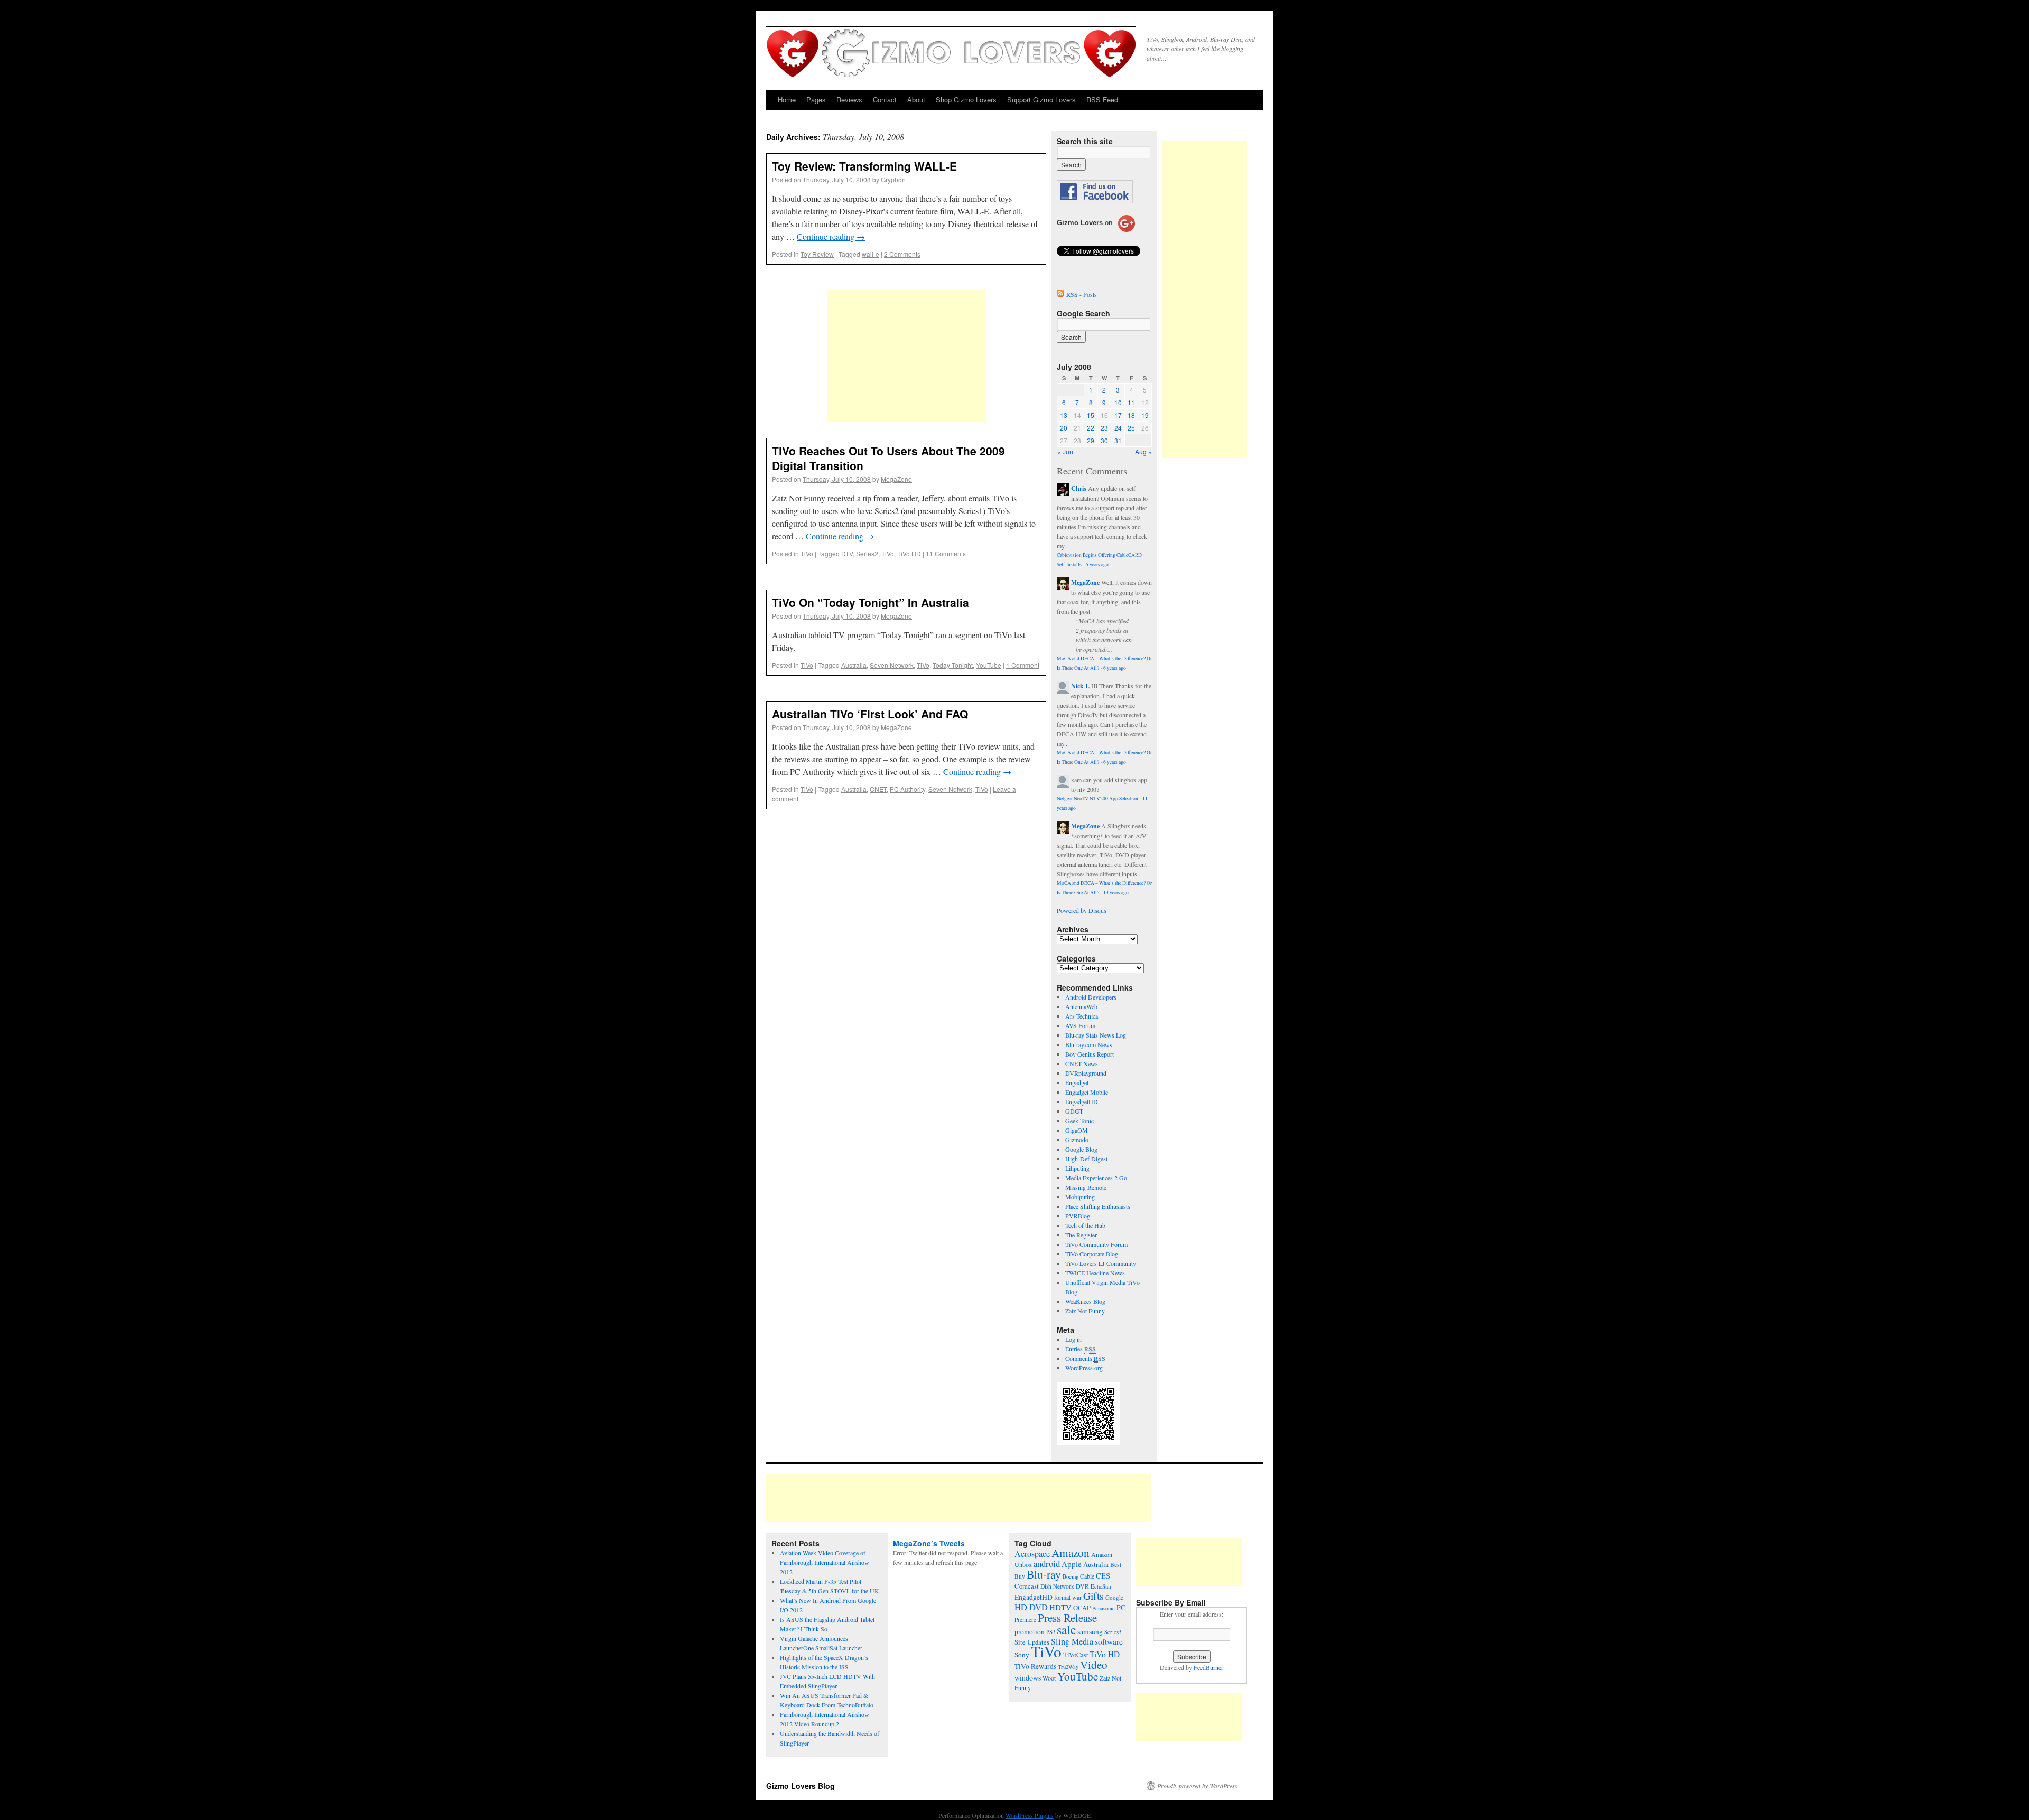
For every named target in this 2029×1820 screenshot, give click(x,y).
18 (1131, 415)
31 (1118, 440)
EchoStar (1101, 1586)
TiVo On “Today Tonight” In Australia (871, 602)
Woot (1049, 1678)
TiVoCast (1076, 1655)
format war (1068, 1597)
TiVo (807, 553)
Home (787, 100)
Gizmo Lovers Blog (801, 1786)
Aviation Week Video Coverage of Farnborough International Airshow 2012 (825, 1562)
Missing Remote (1086, 1187)
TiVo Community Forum (1096, 1244)
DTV (847, 553)
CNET (878, 789)
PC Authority (908, 789)
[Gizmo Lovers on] (1096, 231)
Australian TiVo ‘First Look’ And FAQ (870, 714)
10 (1118, 402)
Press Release (1067, 1618)
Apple (1072, 1564)
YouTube (989, 665)
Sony (1022, 1655)
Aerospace (1032, 1554)
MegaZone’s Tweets (929, 1543)
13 (1064, 415)
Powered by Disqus (1082, 910)
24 (1118, 428)
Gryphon (893, 179)
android (1047, 1564)
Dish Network (1057, 1586)
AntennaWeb (1081, 1006)
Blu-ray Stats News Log (1096, 1035)
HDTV (1060, 1607)
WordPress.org (1084, 1368)
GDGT (1074, 1111)
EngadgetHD (1082, 1102)
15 (1091, 415)
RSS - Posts (1082, 294)
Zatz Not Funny (1085, 1311)
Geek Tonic (1079, 1121)
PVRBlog (1078, 1216)
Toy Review (817, 254)
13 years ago (1116, 893)
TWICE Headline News (1095, 1273)
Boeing (1071, 1576)
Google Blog (1081, 1149)
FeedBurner (1208, 1667)
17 (1118, 415)
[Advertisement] (906, 356)
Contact (885, 100)
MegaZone (896, 479)
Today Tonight (953, 665)
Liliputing (1077, 1168)
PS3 (1051, 1632)
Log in (1073, 1339)
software (1109, 1641)
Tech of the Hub (1085, 1225)
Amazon (1071, 1553)
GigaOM (1077, 1130)
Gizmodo (1077, 1140)
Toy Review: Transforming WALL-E (864, 166)
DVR (1082, 1586)
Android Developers (1091, 997)
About (916, 100)
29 (1091, 440)
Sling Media (1072, 1641)
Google (1114, 1597)
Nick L (1080, 686)
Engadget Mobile (1087, 1092)
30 (1104, 440)
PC (1121, 1607)
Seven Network (892, 665)
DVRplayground (1086, 1073)
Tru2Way (1068, 1667)
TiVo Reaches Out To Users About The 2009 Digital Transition (888, 458)
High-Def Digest (1086, 1159)
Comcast (1027, 1586)
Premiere (1025, 1620)
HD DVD (1031, 1607)
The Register (1081, 1235)
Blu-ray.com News (1089, 1044)
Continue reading (831, 236)
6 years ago (1115, 668)
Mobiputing (1080, 1197)
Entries (1081, 1349)
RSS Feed (1102, 100)
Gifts (1093, 1596)
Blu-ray (1044, 1574)
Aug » (1143, 451)
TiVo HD (909, 553)
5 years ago (1097, 564)
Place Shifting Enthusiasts (1098, 1206)
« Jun (1065, 451)
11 (1131, 402)
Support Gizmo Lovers (1041, 100)
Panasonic (1104, 1608)
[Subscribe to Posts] (1060, 294)
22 (1091, 428)
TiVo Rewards (1035, 1666)
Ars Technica (1082, 1016)
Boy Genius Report (1090, 1054)
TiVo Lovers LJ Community (1101, 1263)
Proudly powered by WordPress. (1198, 1786)
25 (1131, 428)
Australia (854, 665)
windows (1028, 1678)
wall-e (871, 254)
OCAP (1082, 1608)
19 (1145, 415)
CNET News (1082, 1063)
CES (1103, 1576)
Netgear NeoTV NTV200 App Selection (1097, 799)
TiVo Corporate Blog (1092, 1254)
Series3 (1113, 1632)
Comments (1085, 1358)
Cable (1087, 1576)
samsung (1090, 1631)
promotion (1030, 1631)
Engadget (1077, 1082)
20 (1064, 428)
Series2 (867, 553)
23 (1104, 428)
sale (1066, 1629)
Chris (1079, 488)
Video (1094, 1665)
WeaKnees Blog (1085, 1301)
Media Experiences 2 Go (1096, 1178)
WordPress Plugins (1030, 1815)
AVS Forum (1080, 1025)
